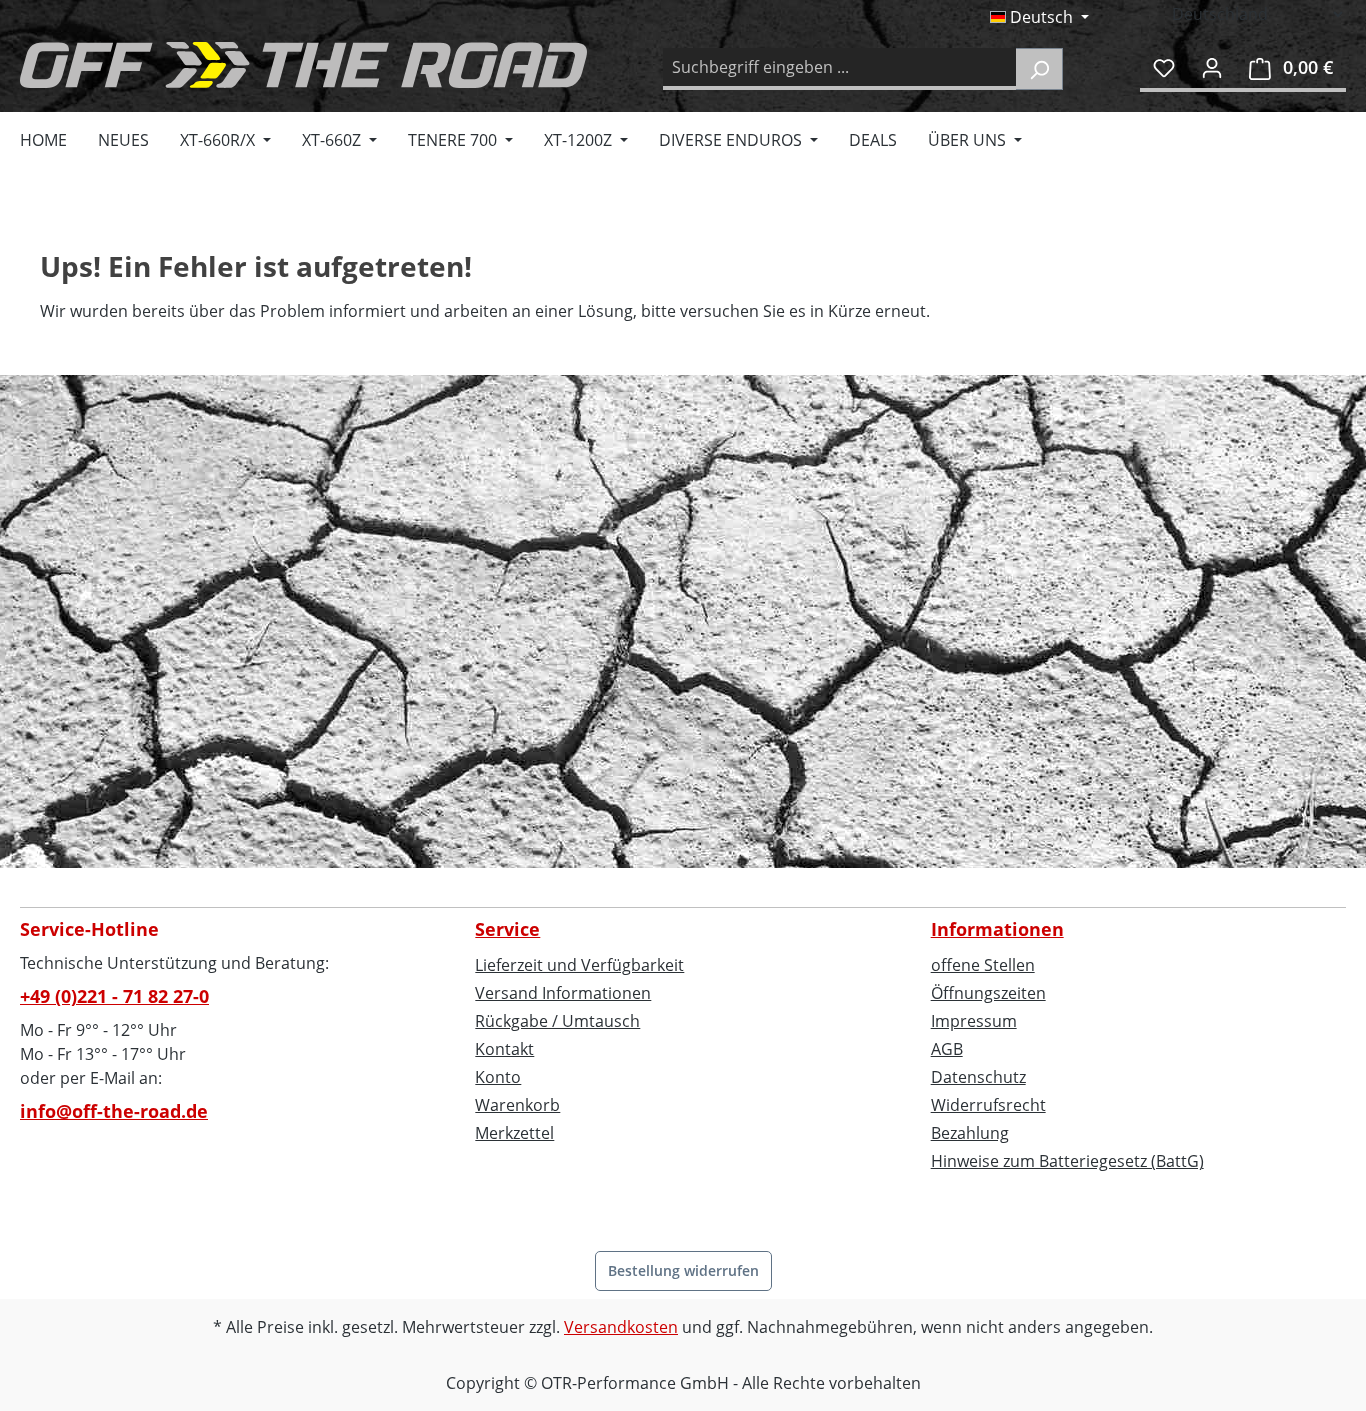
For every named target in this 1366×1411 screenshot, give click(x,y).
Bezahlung (970, 1133)
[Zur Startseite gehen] (303, 65)
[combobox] (840, 69)
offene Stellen (983, 965)
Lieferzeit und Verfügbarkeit (579, 965)
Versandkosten (621, 1327)
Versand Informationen (563, 993)
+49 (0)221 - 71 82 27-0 (114, 996)
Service (507, 929)
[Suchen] (1039, 69)
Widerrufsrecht (988, 1105)
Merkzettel (514, 1133)
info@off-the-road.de (114, 1111)
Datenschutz (978, 1077)
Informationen (997, 929)
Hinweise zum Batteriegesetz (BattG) (1067, 1161)
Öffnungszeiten (988, 993)
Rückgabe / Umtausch (557, 1021)
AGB (947, 1049)
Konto (498, 1077)
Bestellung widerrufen (683, 1270)
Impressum (974, 1021)
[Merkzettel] (1164, 67)
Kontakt (504, 1049)
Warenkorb (517, 1105)
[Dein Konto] (1212, 67)
